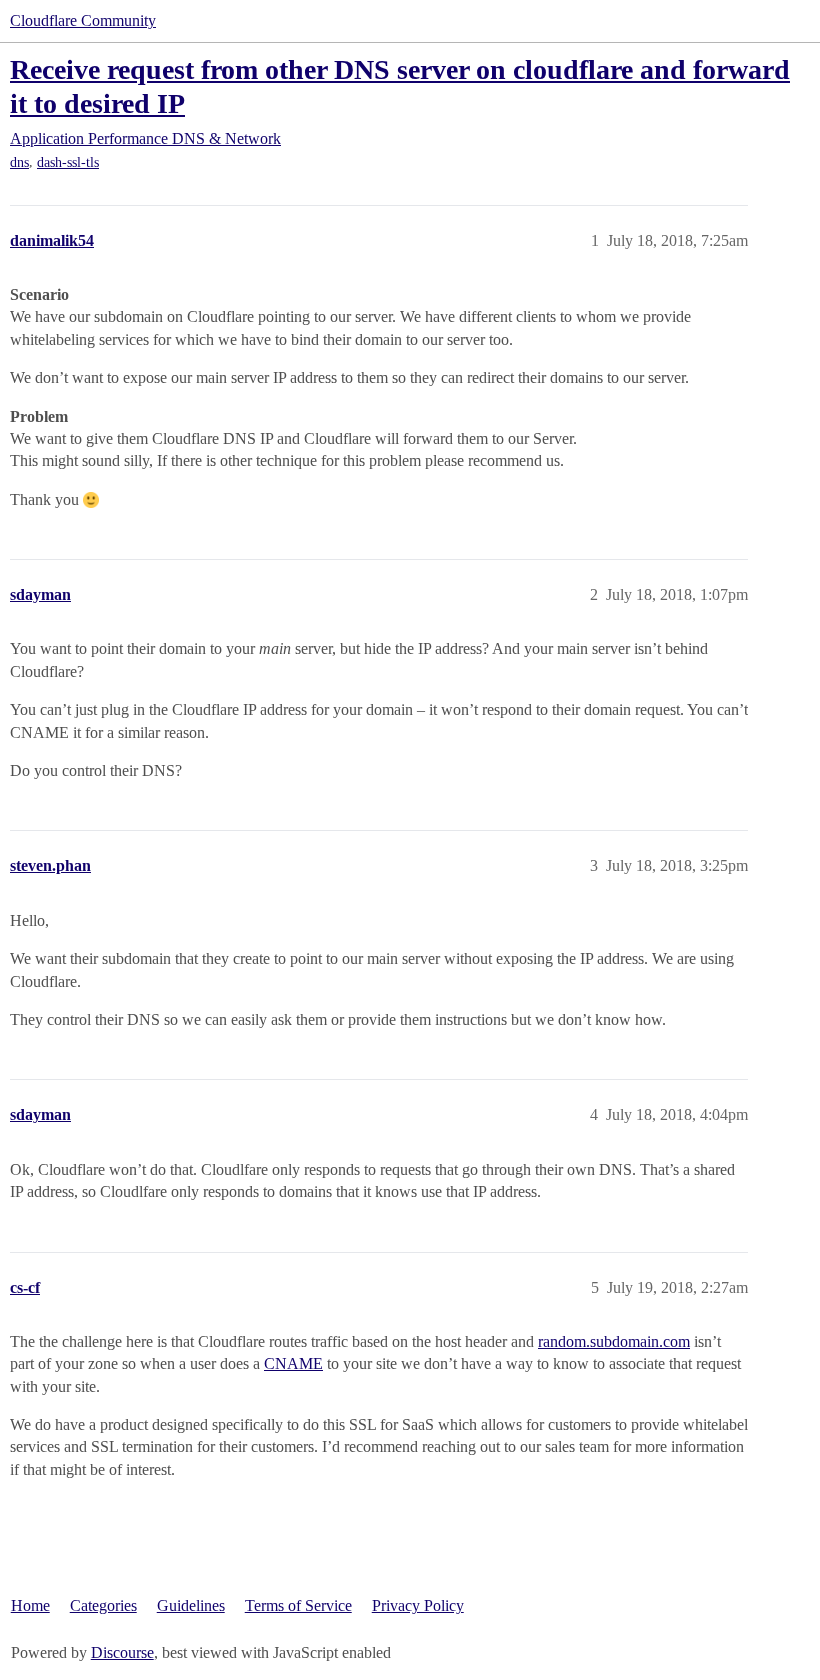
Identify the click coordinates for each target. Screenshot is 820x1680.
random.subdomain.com (614, 1341)
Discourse (122, 1652)
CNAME (293, 1363)
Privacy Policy (418, 1605)
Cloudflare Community (83, 20)
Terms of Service (298, 1605)
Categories (103, 1605)
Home (30, 1605)
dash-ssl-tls (68, 162)
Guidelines (191, 1605)
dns (19, 162)
